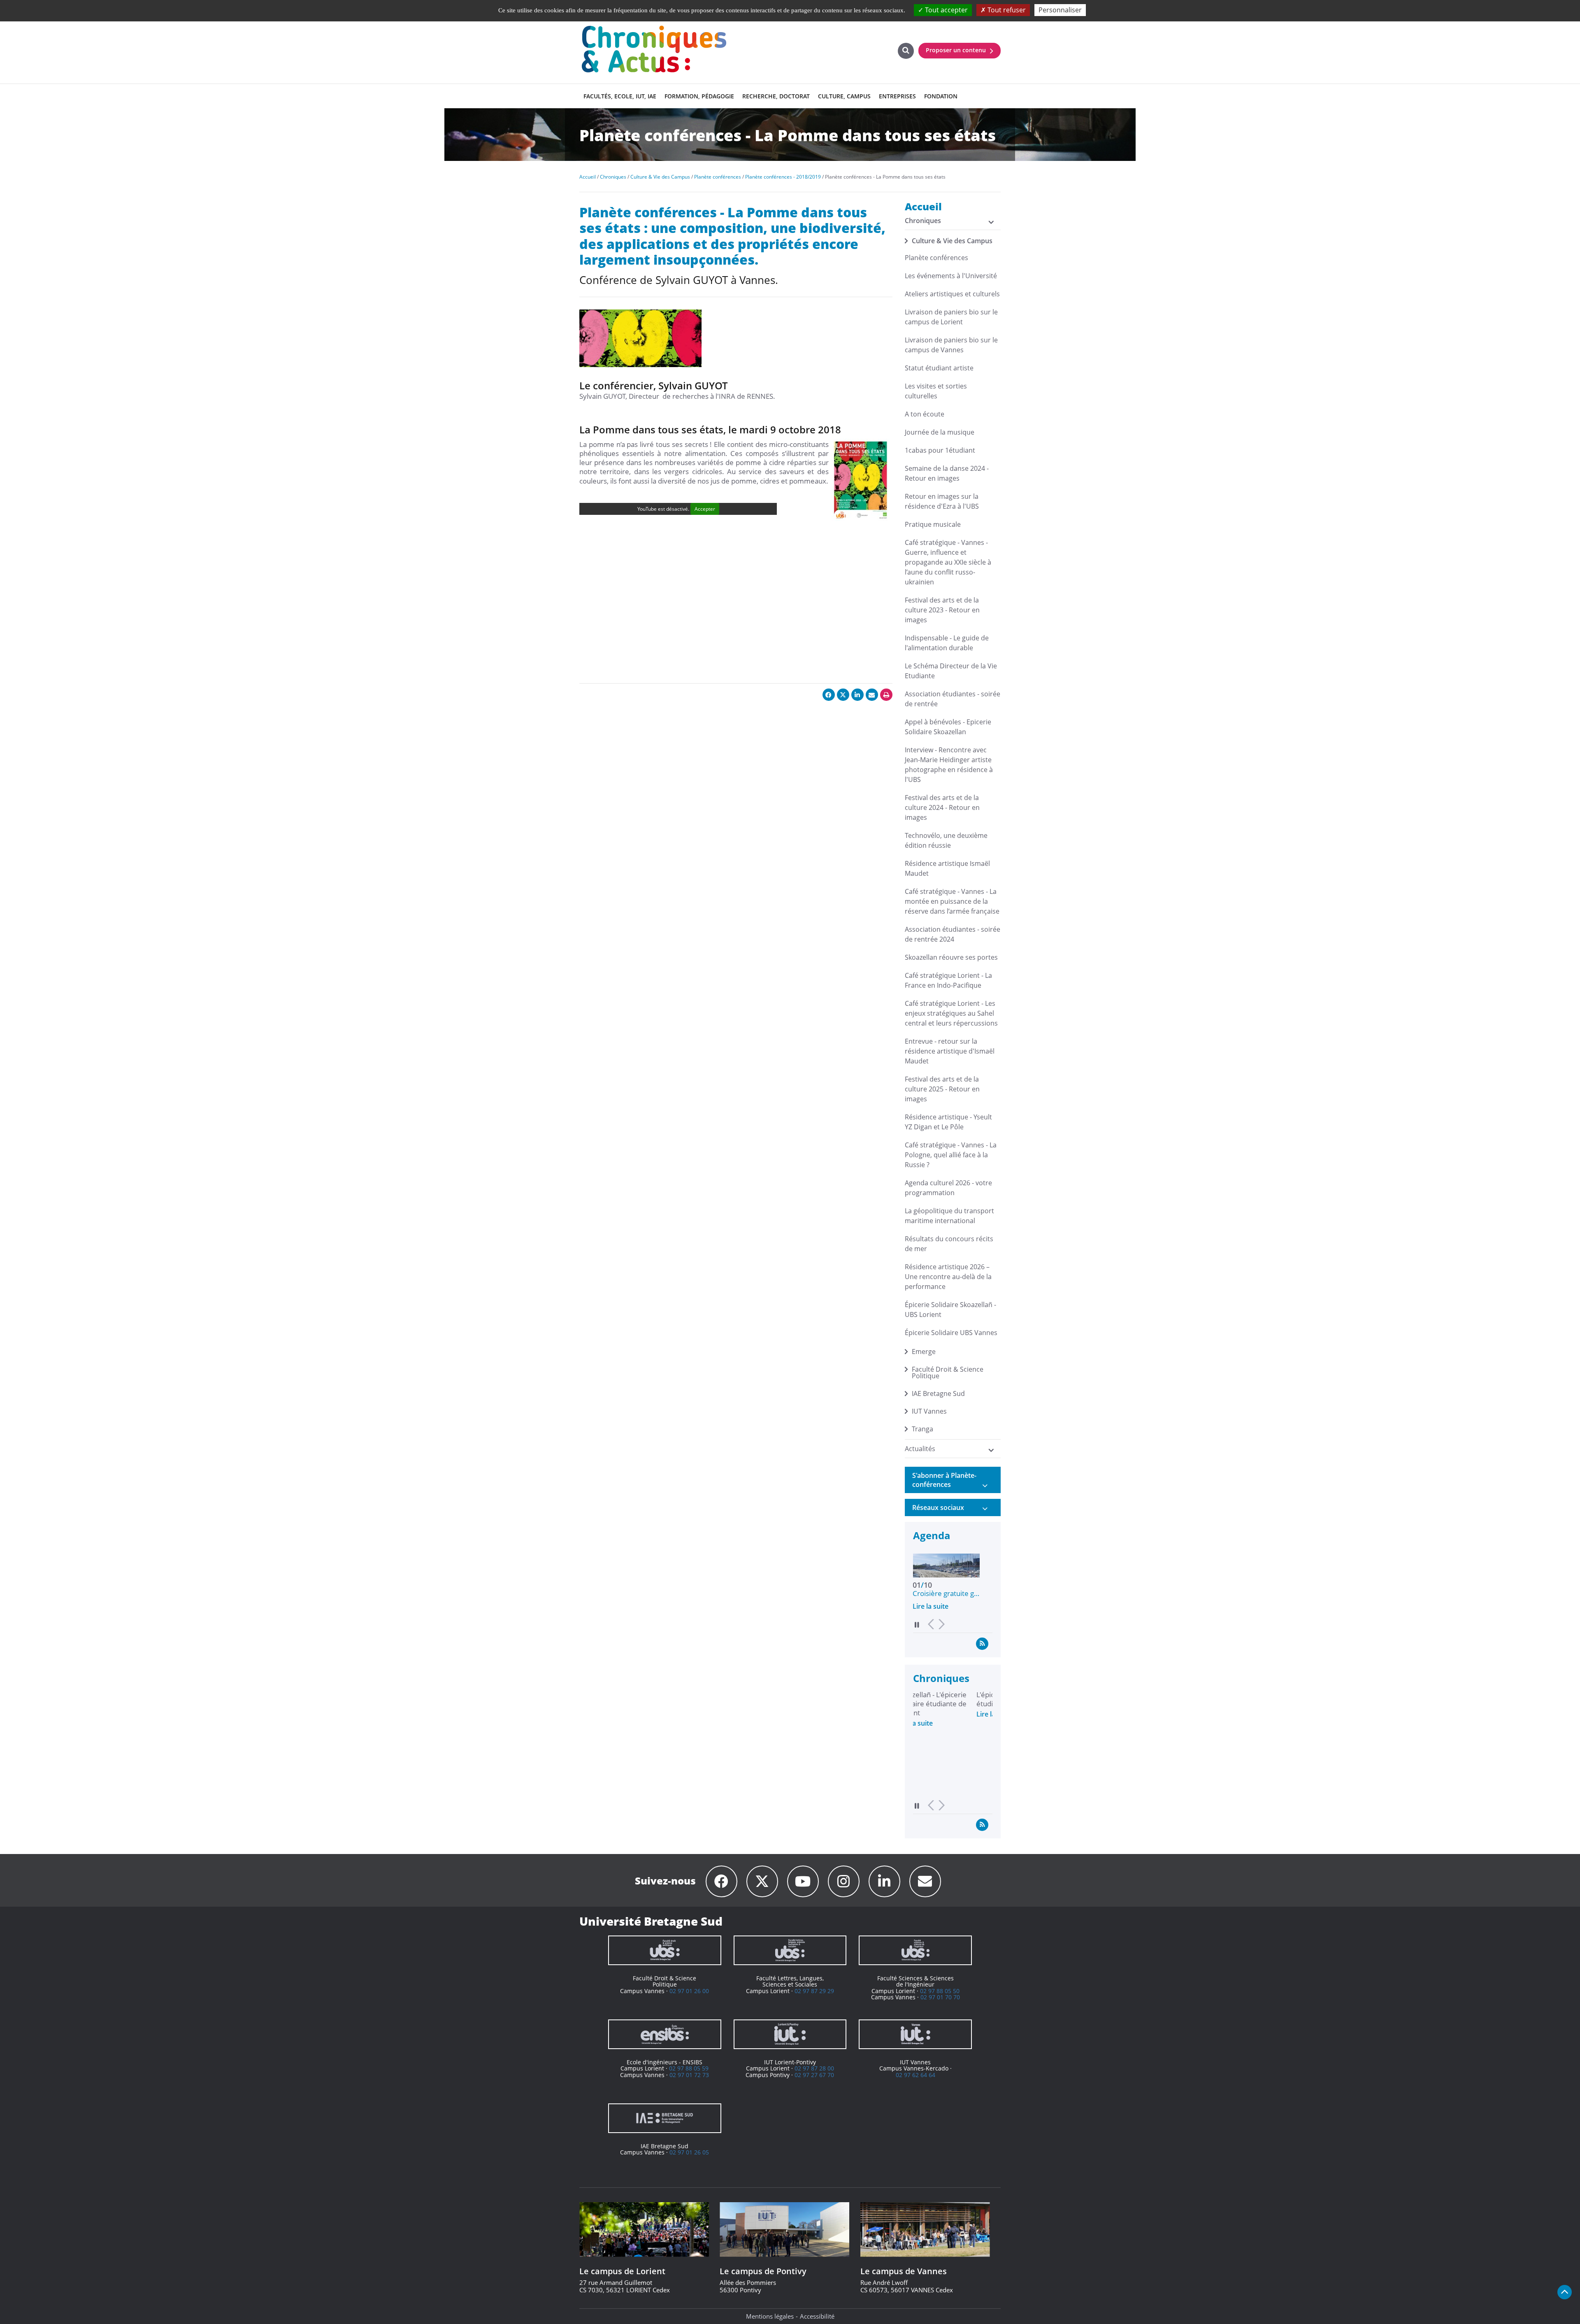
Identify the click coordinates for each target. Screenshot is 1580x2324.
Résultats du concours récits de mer (949, 1244)
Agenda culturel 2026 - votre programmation (948, 1188)
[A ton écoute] (925, 1881)
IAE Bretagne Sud (938, 1393)
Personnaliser (1060, 10)
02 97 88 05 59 (689, 2068)
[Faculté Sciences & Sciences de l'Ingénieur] (915, 1950)
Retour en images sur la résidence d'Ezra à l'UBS (942, 501)
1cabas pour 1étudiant (940, 450)
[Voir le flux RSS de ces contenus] (982, 1643)
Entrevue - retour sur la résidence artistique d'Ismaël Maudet (950, 1051)
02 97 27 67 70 (814, 2075)
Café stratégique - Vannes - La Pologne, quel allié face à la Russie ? (951, 1155)
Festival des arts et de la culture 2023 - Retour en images (942, 610)
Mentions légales (770, 2316)
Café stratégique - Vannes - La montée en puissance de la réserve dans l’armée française (952, 901)
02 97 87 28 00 (814, 2068)
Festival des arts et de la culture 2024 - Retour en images (942, 807)
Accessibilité (817, 2316)
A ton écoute (925, 414)
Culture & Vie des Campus (952, 241)
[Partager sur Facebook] (829, 695)
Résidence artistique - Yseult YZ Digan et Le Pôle (948, 1122)
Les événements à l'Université (951, 276)
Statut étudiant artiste (939, 368)
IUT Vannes (929, 1411)
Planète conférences (936, 258)
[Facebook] (721, 1881)
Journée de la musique (940, 432)
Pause (917, 1625)
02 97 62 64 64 (915, 2075)
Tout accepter (946, 10)
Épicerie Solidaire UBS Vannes (951, 1333)
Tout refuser (1006, 10)
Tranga (922, 1429)
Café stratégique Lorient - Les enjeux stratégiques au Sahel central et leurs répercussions (951, 1013)
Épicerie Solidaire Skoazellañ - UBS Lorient (950, 1310)
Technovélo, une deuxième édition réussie (946, 840)
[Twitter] (762, 1881)
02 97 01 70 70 (940, 1997)
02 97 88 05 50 (940, 1991)
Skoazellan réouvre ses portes (951, 957)
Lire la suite (931, 1606)
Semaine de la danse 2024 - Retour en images (947, 473)
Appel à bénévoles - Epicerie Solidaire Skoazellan (948, 727)
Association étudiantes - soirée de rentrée (953, 699)
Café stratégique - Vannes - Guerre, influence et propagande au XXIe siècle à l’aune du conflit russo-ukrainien (948, 562)
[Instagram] (844, 1881)
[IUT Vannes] (915, 2034)
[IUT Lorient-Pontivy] (790, 2034)
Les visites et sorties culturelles (936, 391)
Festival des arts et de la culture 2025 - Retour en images (942, 1089)
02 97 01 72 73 (689, 2075)
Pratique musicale (933, 524)
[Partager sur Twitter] (843, 695)
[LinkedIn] (884, 1881)
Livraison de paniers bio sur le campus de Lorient (951, 317)
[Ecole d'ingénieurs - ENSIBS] (665, 2034)
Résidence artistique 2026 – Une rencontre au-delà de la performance (948, 1277)
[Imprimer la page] (886, 695)
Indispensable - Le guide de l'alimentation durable (947, 643)
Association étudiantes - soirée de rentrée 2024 (953, 934)
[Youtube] (803, 1881)
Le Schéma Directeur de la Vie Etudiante (951, 671)
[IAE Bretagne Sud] (665, 2118)
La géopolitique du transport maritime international (949, 1216)
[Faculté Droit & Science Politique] (665, 1950)
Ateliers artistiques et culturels (952, 294)
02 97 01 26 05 (689, 2152)
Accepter (705, 509)
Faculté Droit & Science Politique (948, 1373)
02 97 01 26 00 (689, 1991)
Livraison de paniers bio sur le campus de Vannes (951, 345)
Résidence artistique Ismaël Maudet (947, 868)
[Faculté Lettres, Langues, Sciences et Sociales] (790, 1950)
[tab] (953, 1480)
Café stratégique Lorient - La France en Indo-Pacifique (948, 980)
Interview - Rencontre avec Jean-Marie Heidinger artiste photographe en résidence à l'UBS (949, 765)
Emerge (924, 1352)
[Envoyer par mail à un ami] (872, 695)
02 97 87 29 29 (814, 1991)
